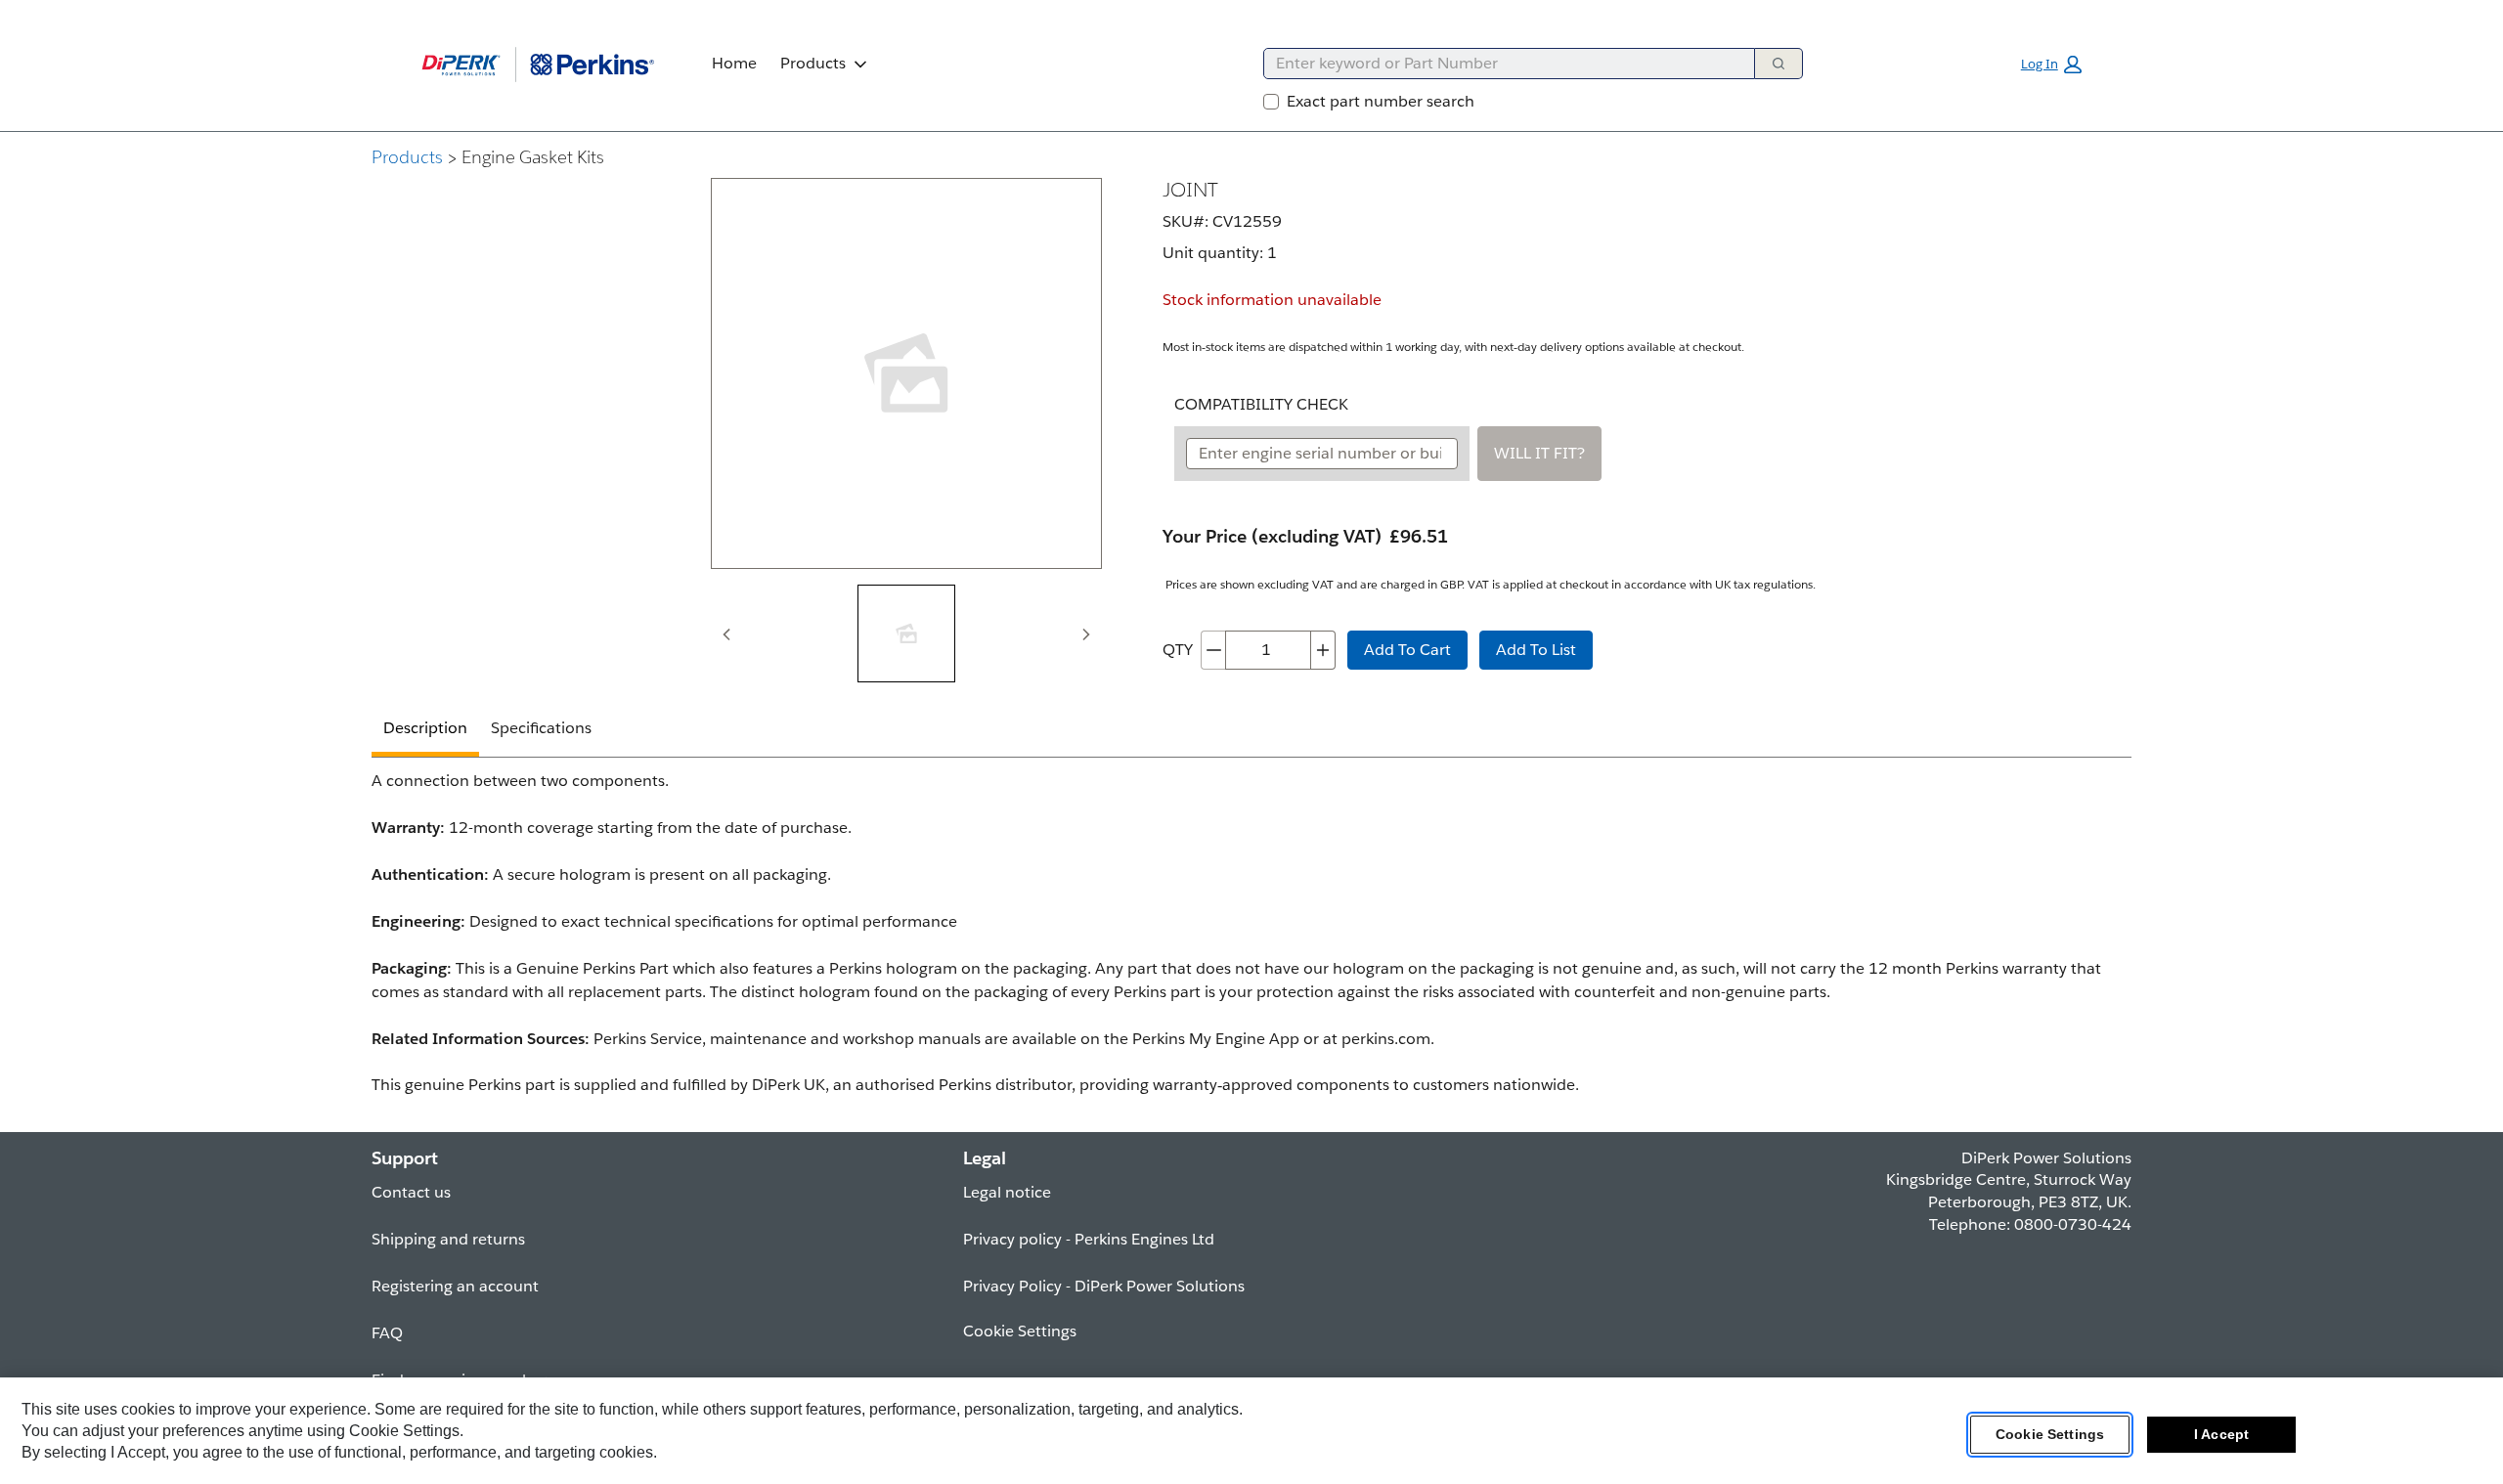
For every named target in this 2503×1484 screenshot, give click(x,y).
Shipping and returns (448, 1239)
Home (734, 63)
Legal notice (1007, 1192)
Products (813, 63)
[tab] (906, 633)
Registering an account (455, 1286)
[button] (2051, 65)
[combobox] (1501, 64)
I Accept (2221, 1434)
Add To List (1536, 650)
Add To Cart (1407, 650)
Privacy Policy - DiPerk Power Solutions (1104, 1286)
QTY (1178, 650)
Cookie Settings (2050, 1434)
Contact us (411, 1192)
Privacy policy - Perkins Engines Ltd (1089, 1239)
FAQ (387, 1333)
